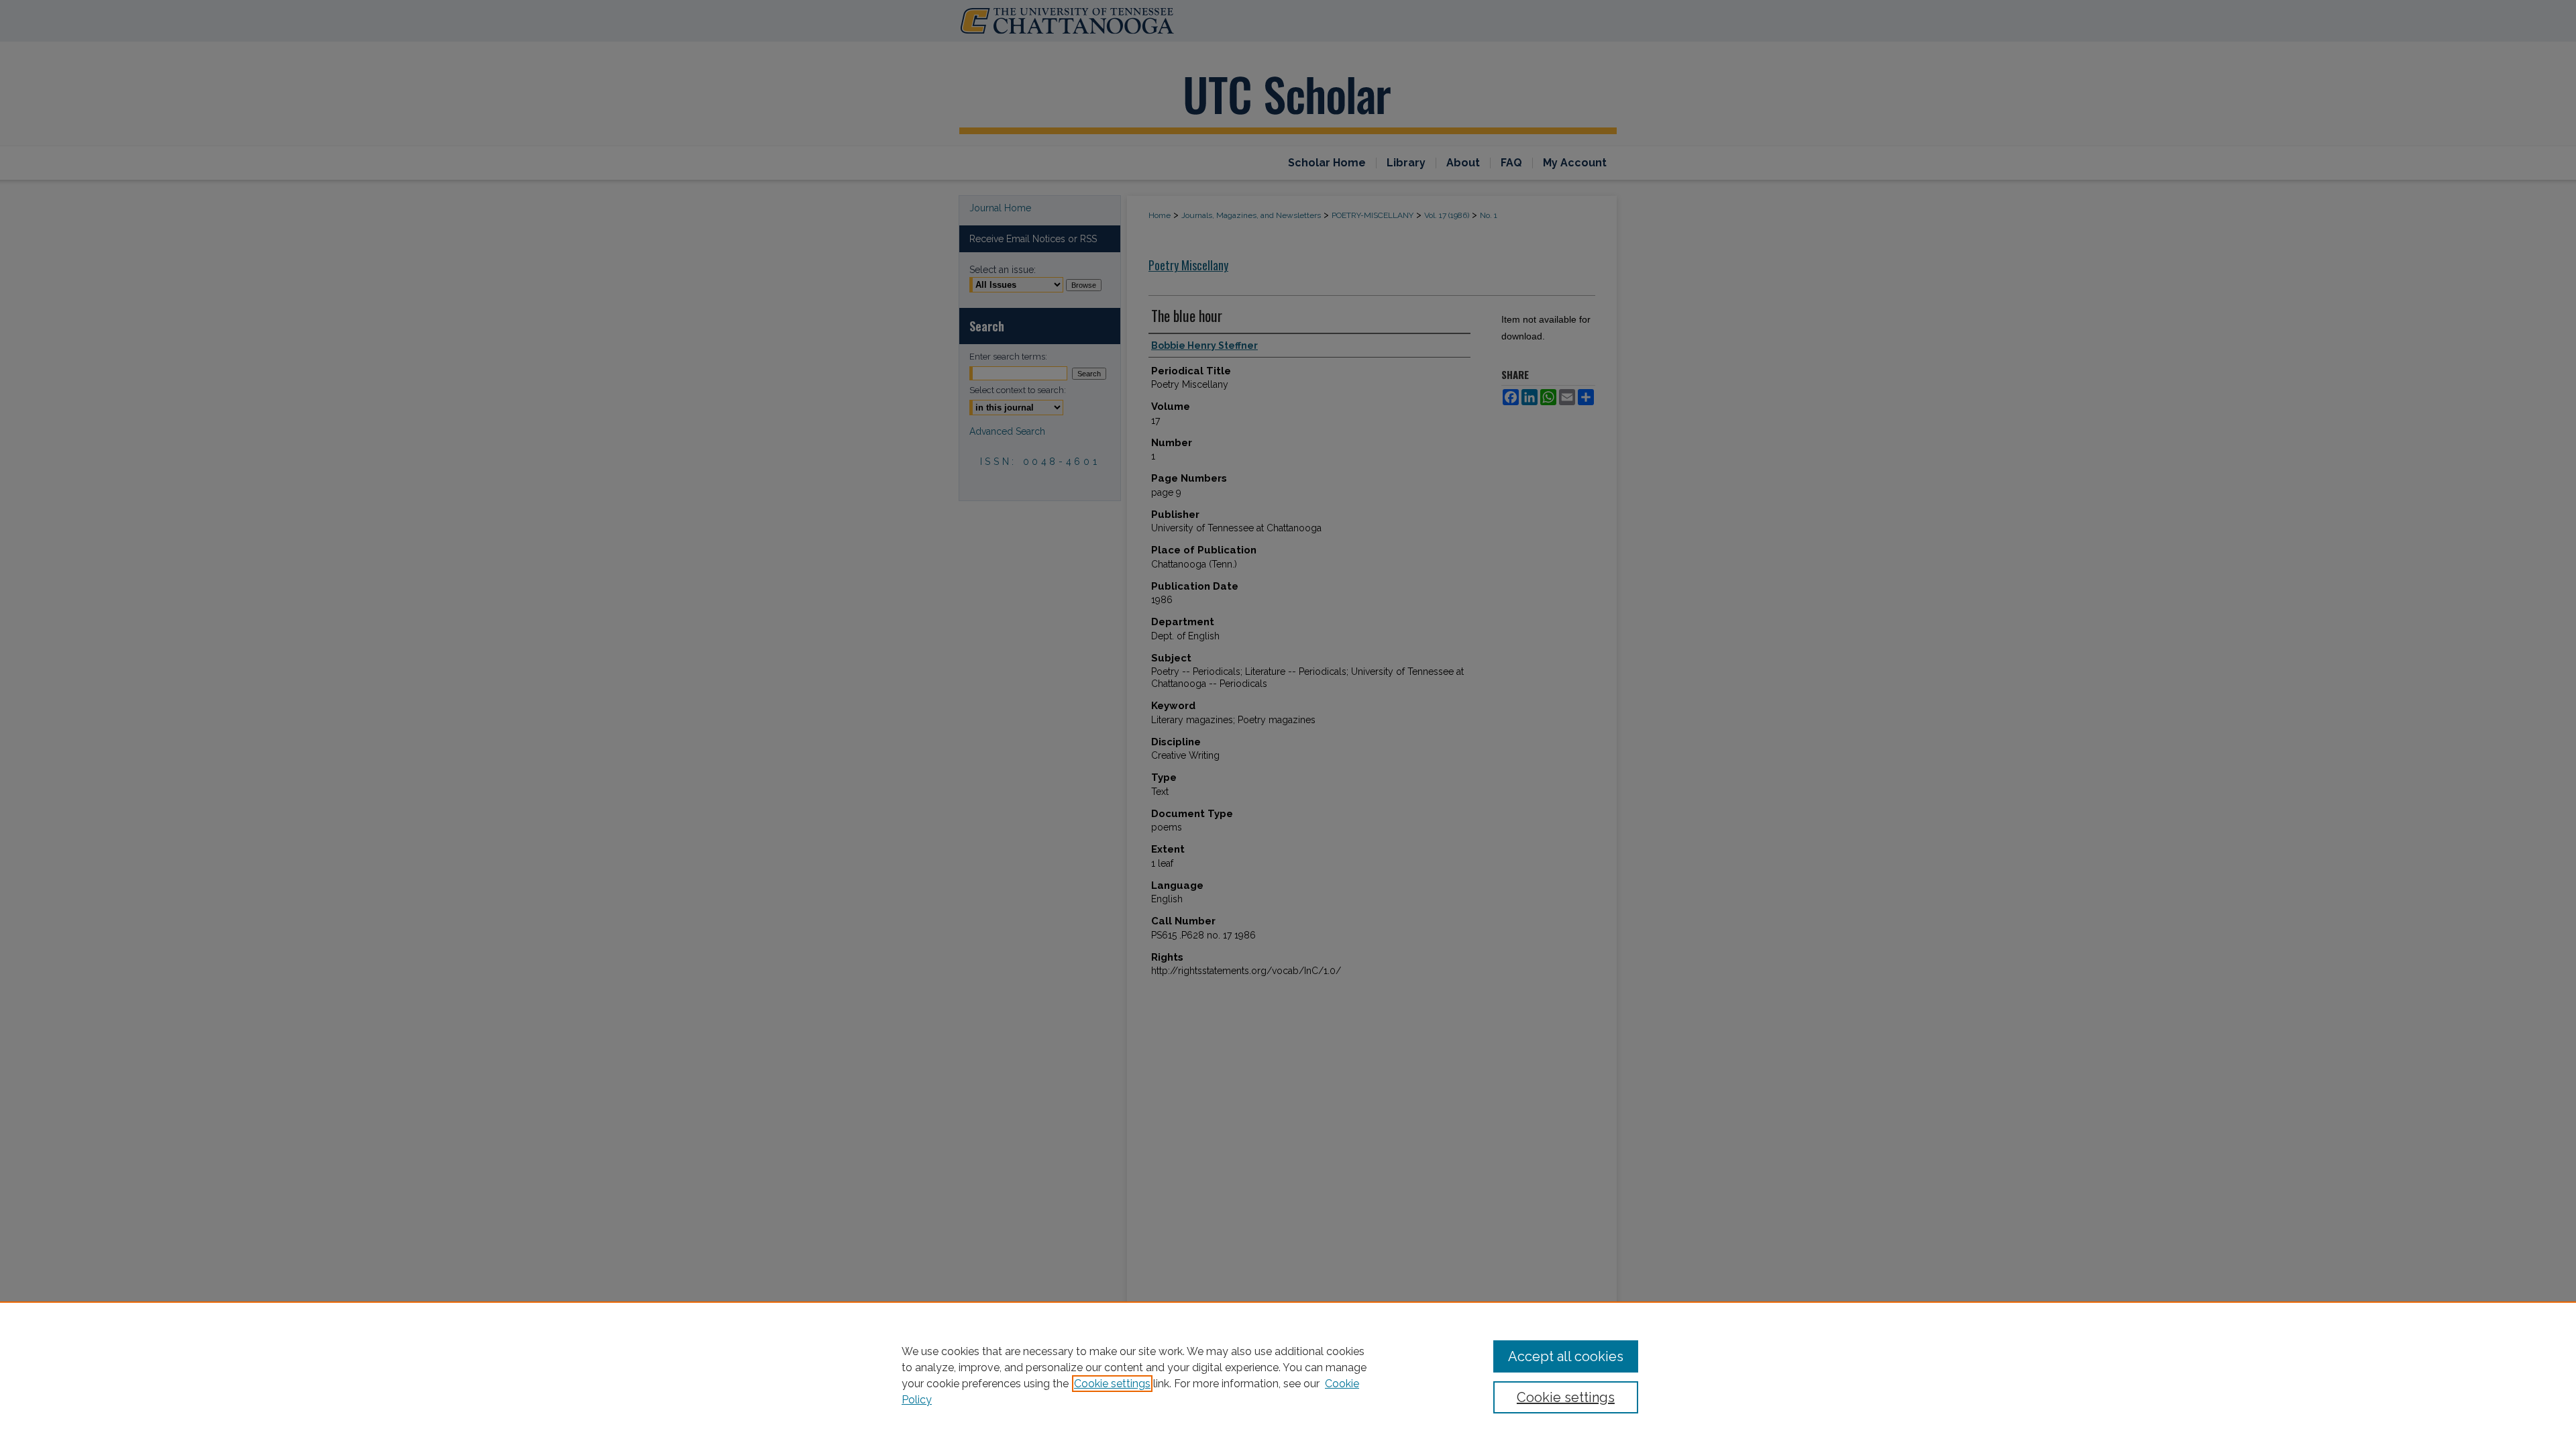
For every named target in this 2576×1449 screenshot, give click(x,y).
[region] (1288, 1375)
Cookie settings (1112, 1384)
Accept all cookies (1566, 1356)
